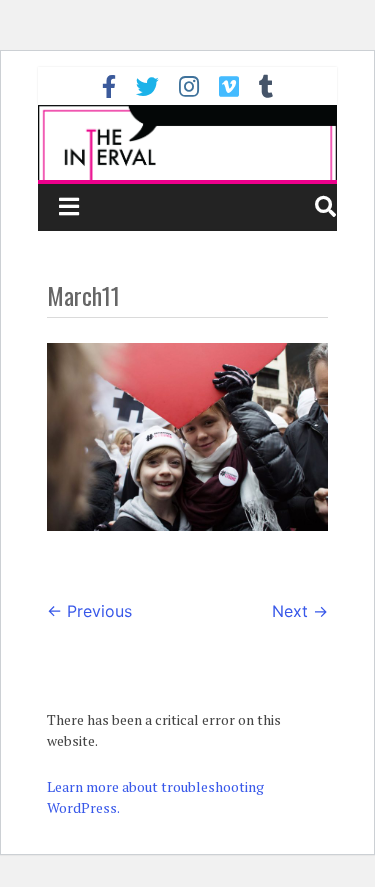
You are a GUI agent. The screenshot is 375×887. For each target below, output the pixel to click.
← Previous (89, 611)
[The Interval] (188, 142)
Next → (300, 611)
